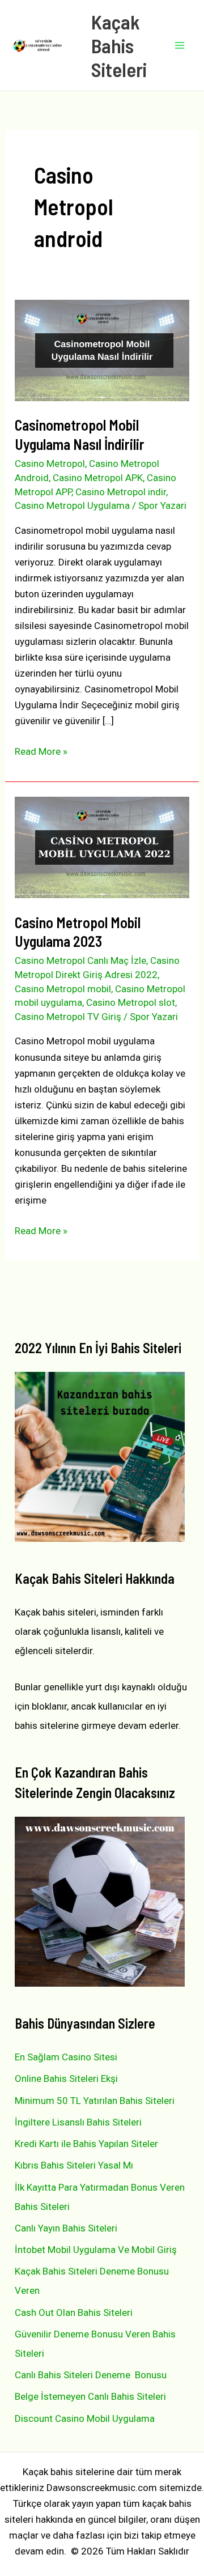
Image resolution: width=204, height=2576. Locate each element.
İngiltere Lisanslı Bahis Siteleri (78, 2122)
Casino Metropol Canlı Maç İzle (80, 960)
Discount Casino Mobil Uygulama (85, 2418)
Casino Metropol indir (121, 492)
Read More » (41, 752)
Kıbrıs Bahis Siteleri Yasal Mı (74, 2165)
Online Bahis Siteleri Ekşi (66, 2078)
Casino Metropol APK (98, 478)
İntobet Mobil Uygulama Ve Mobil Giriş (96, 2250)
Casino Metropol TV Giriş (68, 1017)
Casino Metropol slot (131, 1002)
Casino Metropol (50, 464)
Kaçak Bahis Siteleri (119, 45)
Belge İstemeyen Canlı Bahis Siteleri (90, 2396)
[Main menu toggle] (180, 45)
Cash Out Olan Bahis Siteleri (74, 2313)
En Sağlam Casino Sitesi (66, 2057)
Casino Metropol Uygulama (72, 505)
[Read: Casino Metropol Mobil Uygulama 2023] (102, 847)
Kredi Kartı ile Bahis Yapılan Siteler (86, 2144)
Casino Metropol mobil (63, 989)
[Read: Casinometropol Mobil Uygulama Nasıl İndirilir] (102, 350)
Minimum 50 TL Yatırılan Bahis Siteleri (95, 2101)
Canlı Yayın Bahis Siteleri (66, 2228)
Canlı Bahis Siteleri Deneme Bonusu (91, 2375)
